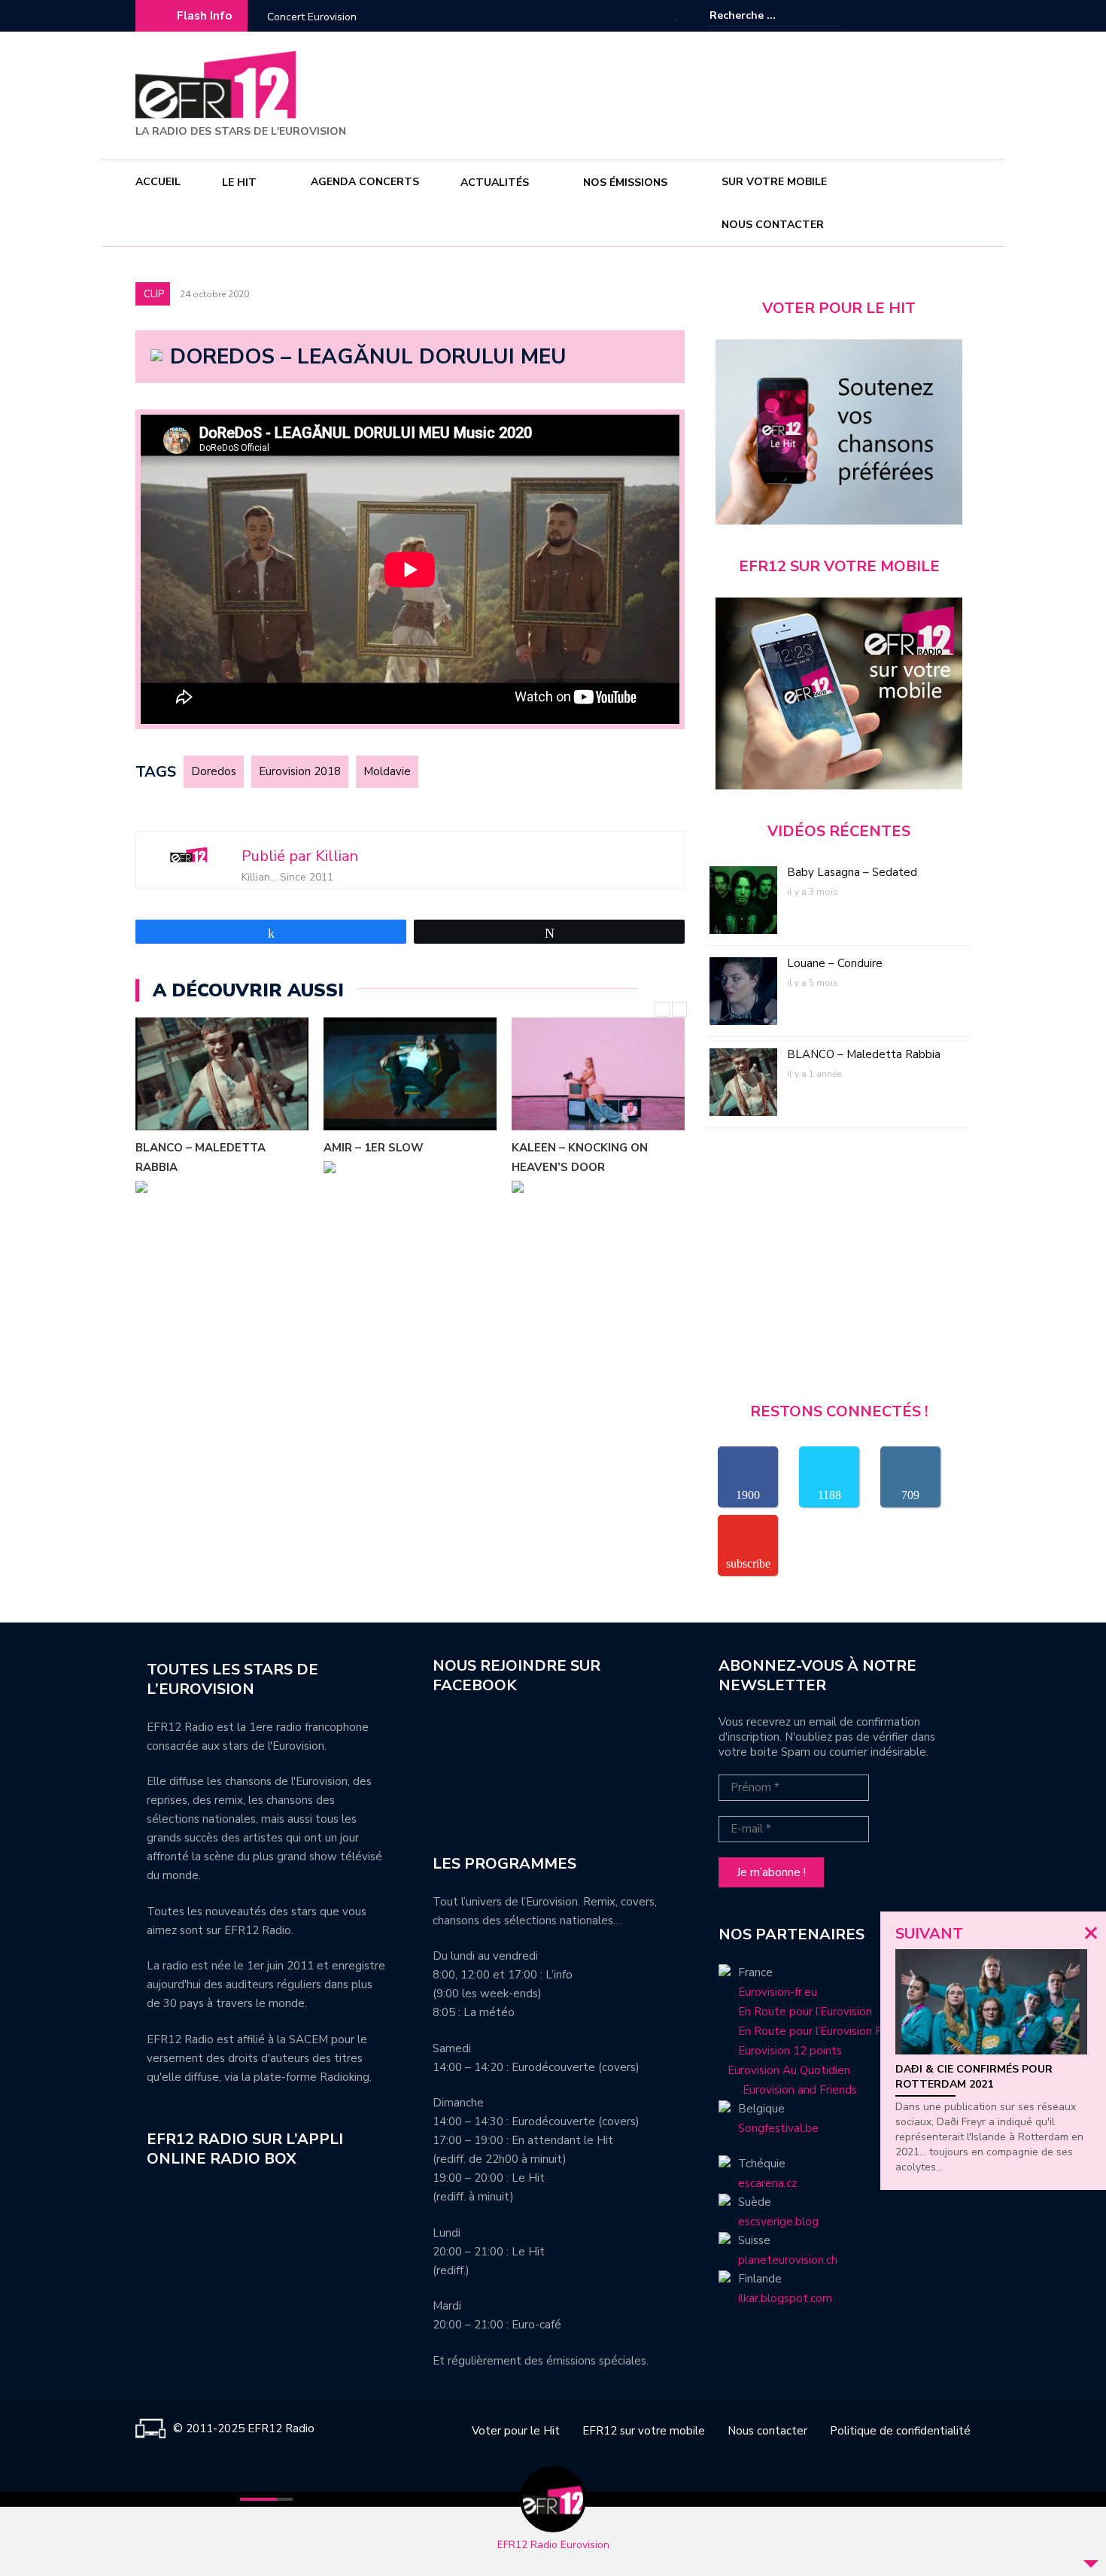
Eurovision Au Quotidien (784, 2070)
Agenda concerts (365, 182)
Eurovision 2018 (300, 771)
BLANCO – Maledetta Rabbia (864, 1054)
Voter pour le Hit (516, 2431)
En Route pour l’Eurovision (805, 2012)
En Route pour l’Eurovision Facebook (832, 2031)
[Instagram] (937, 16)
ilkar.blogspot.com (785, 2298)
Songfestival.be (778, 2128)
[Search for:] (755, 15)
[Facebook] (914, 16)
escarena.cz (767, 2183)
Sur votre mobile (774, 182)
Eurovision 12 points (790, 2051)
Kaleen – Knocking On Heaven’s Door (392, 1157)
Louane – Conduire (835, 963)
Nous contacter (773, 225)
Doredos (214, 771)
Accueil (158, 182)
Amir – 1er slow (185, 1148)
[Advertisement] (697, 93)
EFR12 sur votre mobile (644, 2431)
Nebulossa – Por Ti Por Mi (593, 1148)
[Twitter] (959, 16)
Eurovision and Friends (788, 2090)
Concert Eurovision (312, 17)
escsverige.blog (778, 2222)
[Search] (829, 15)
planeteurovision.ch (788, 2260)
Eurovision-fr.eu (778, 1992)
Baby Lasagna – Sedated (852, 872)
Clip (154, 294)
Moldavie (387, 771)
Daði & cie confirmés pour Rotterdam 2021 (974, 2077)
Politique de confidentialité (900, 2431)
